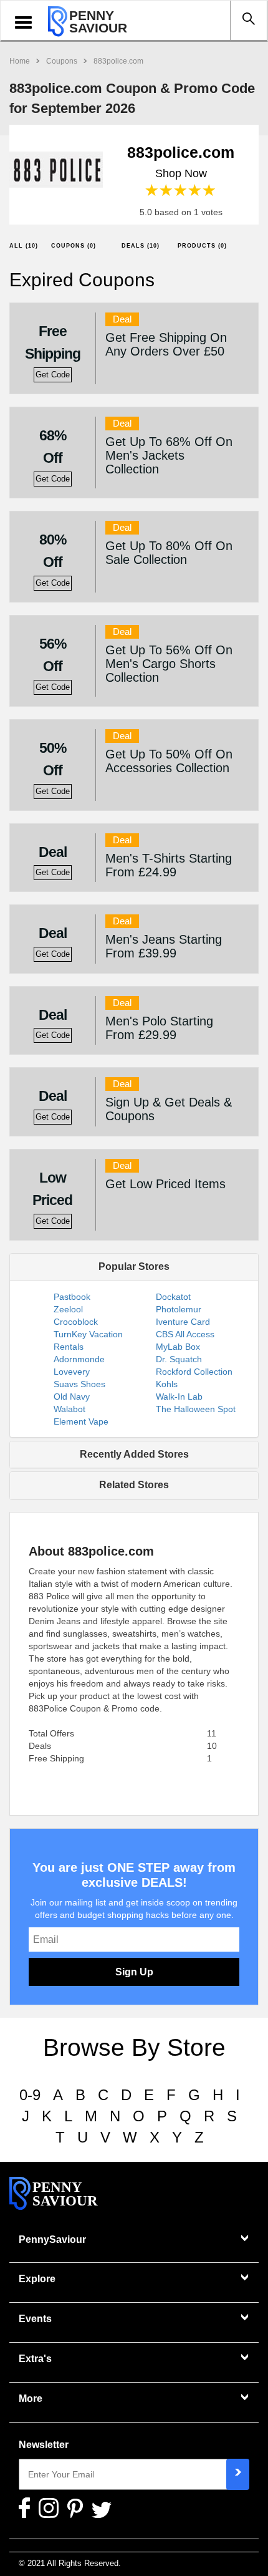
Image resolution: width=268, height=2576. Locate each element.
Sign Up (134, 1972)
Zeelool (68, 1309)
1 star (152, 191)
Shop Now (181, 173)
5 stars (210, 191)
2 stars (167, 191)
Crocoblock (76, 1322)
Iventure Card (183, 1322)
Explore (37, 2279)
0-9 (30, 2095)
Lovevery (72, 1372)
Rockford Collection (194, 1372)
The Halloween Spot (196, 1409)
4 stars (195, 191)
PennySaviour (52, 2239)
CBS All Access (185, 1334)
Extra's (35, 2359)
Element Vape (81, 1421)
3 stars (181, 191)
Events (35, 2319)
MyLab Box (178, 1347)
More (31, 2399)
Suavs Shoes (79, 1384)
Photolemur (179, 1309)
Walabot (69, 1409)
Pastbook (72, 1297)
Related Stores (134, 1485)
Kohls (167, 1384)
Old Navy (72, 1397)
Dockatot (173, 1297)
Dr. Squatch (179, 1359)
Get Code (53, 375)
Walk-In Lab (179, 1397)
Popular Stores (134, 1266)
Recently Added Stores (134, 1454)
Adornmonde (79, 1359)
